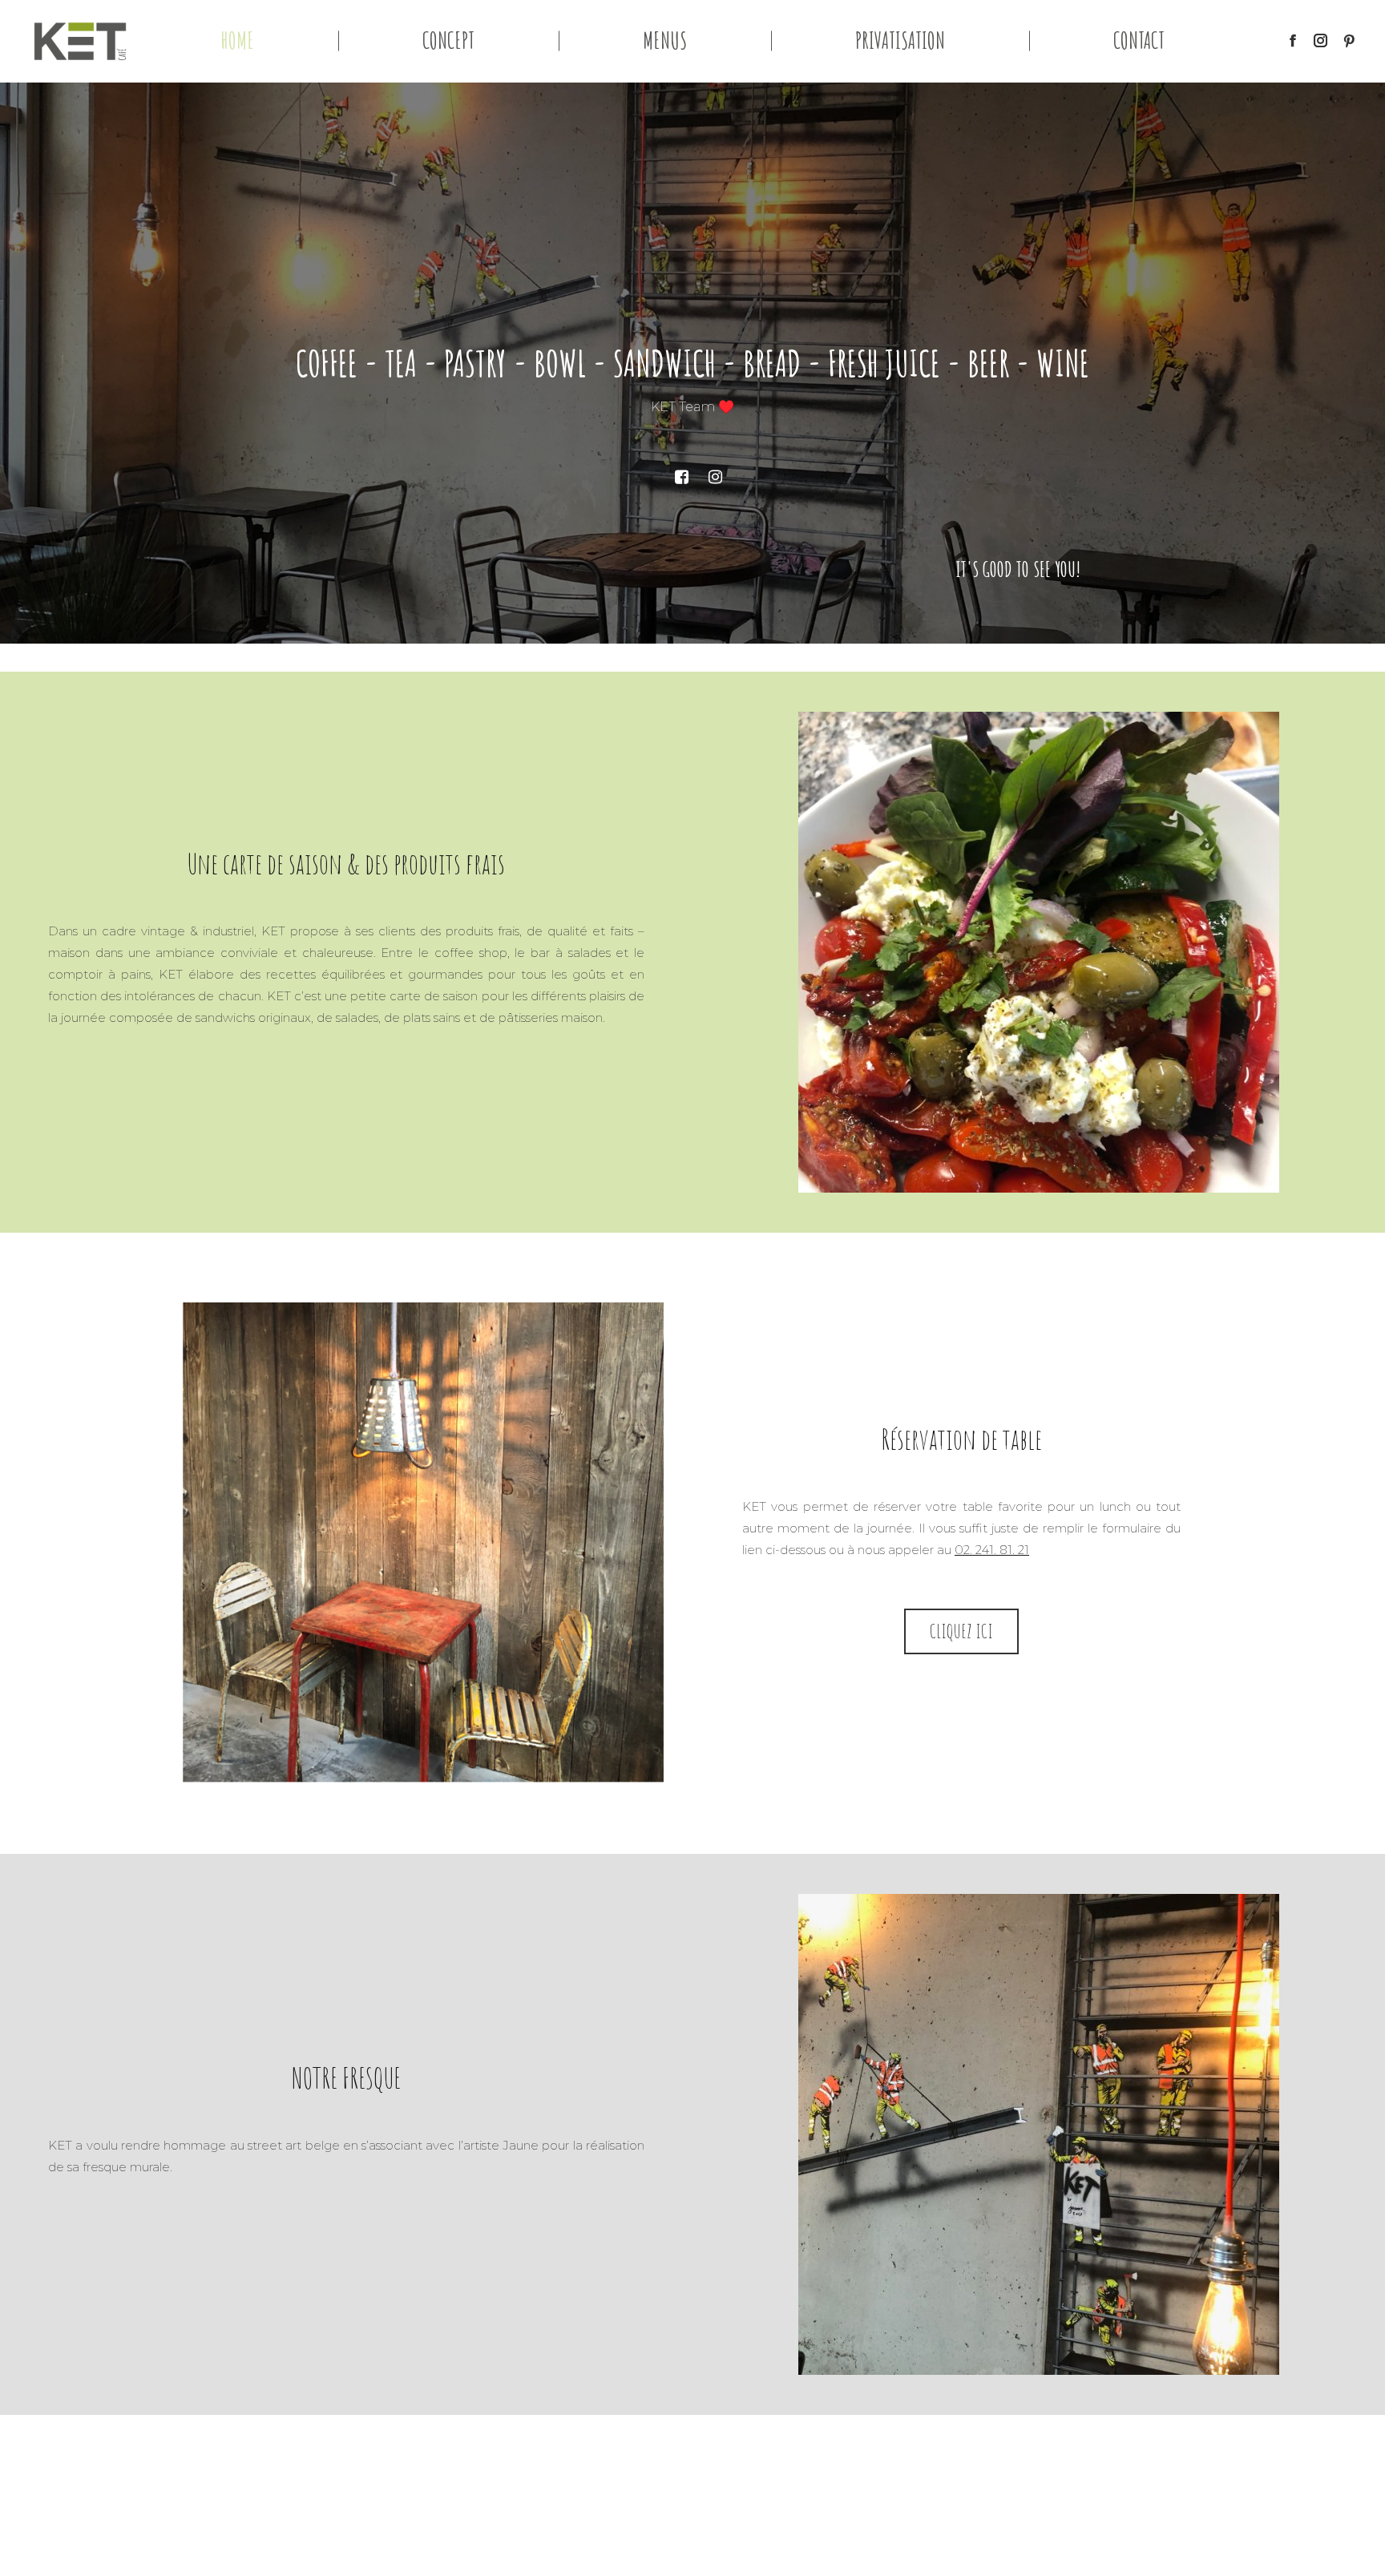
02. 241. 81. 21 (992, 1550)
